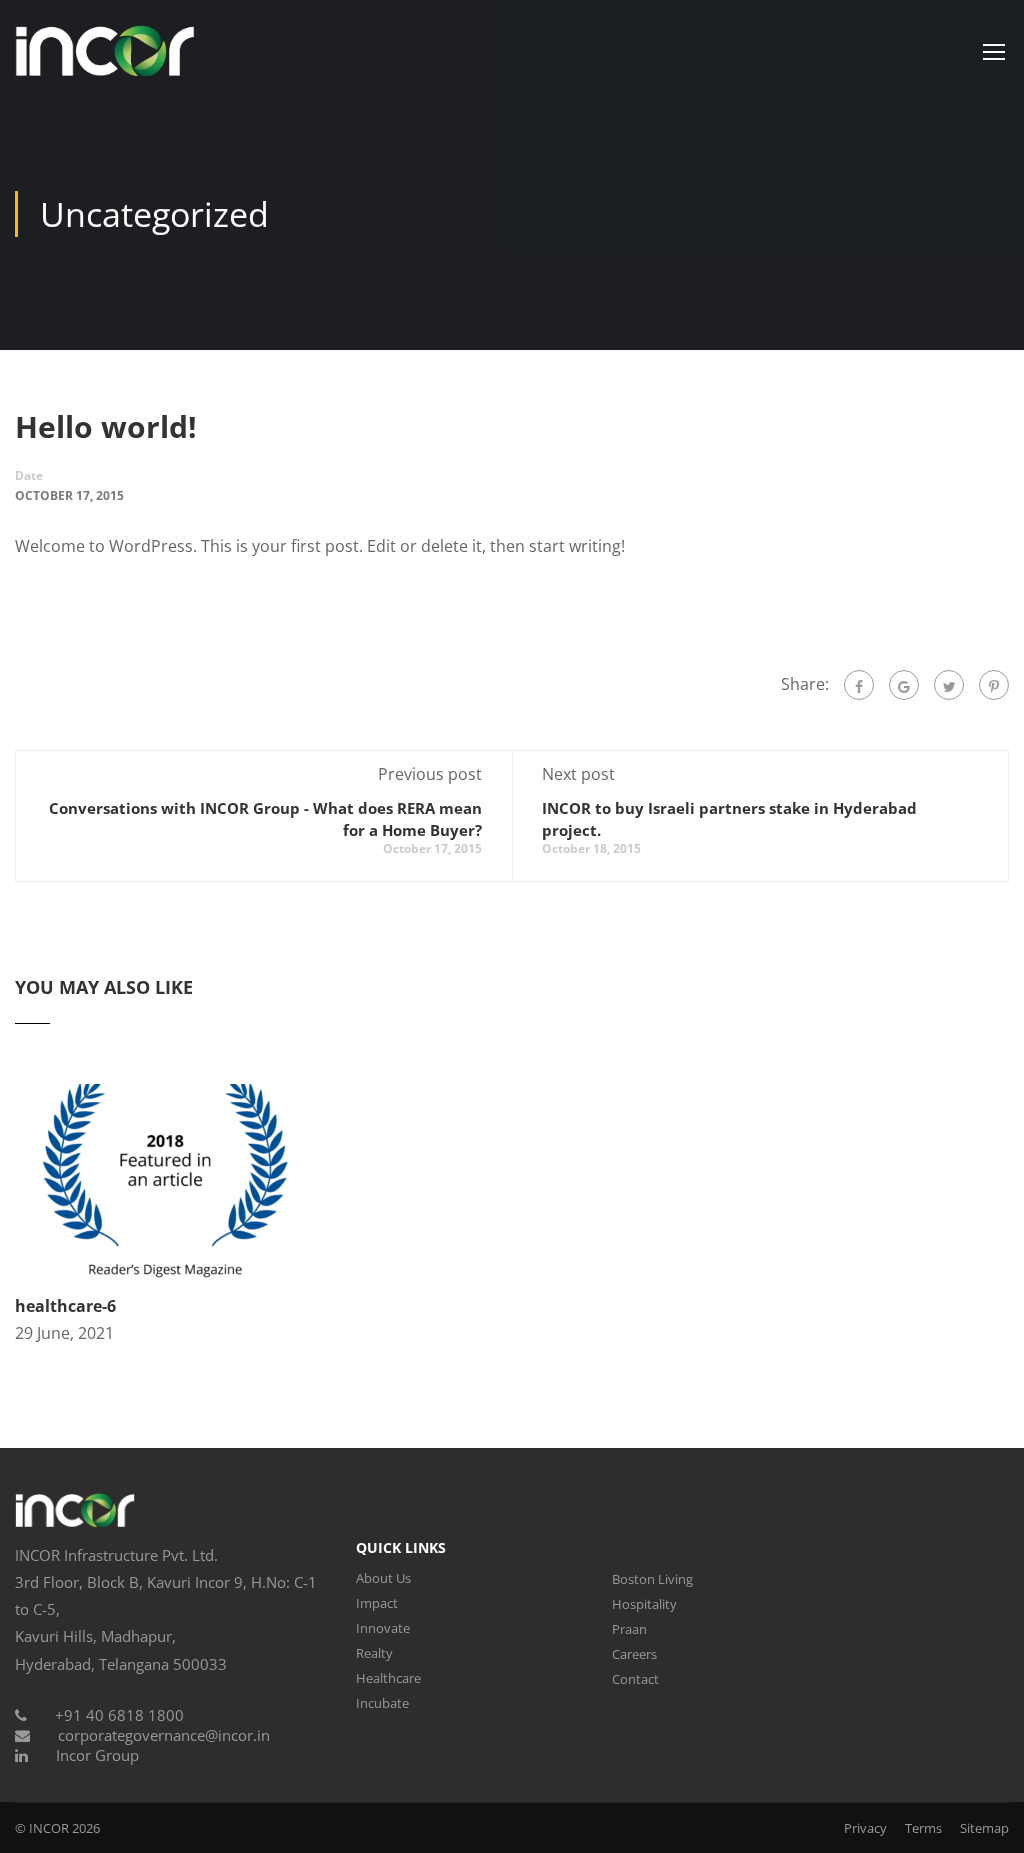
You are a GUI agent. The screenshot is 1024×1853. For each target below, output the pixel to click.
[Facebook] (859, 685)
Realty (374, 1653)
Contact (635, 1679)
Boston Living (652, 1579)
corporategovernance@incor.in (164, 1735)
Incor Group (97, 1755)
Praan (629, 1629)
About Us (383, 1578)
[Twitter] (949, 685)
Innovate (383, 1628)
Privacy (865, 1828)
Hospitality (644, 1604)
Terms (923, 1828)
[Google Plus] (904, 685)
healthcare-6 (65, 1306)
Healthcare (388, 1678)
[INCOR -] (105, 60)
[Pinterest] (994, 685)
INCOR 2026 (64, 1828)
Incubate (382, 1703)
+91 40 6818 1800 (119, 1715)
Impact (377, 1603)
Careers (634, 1654)
